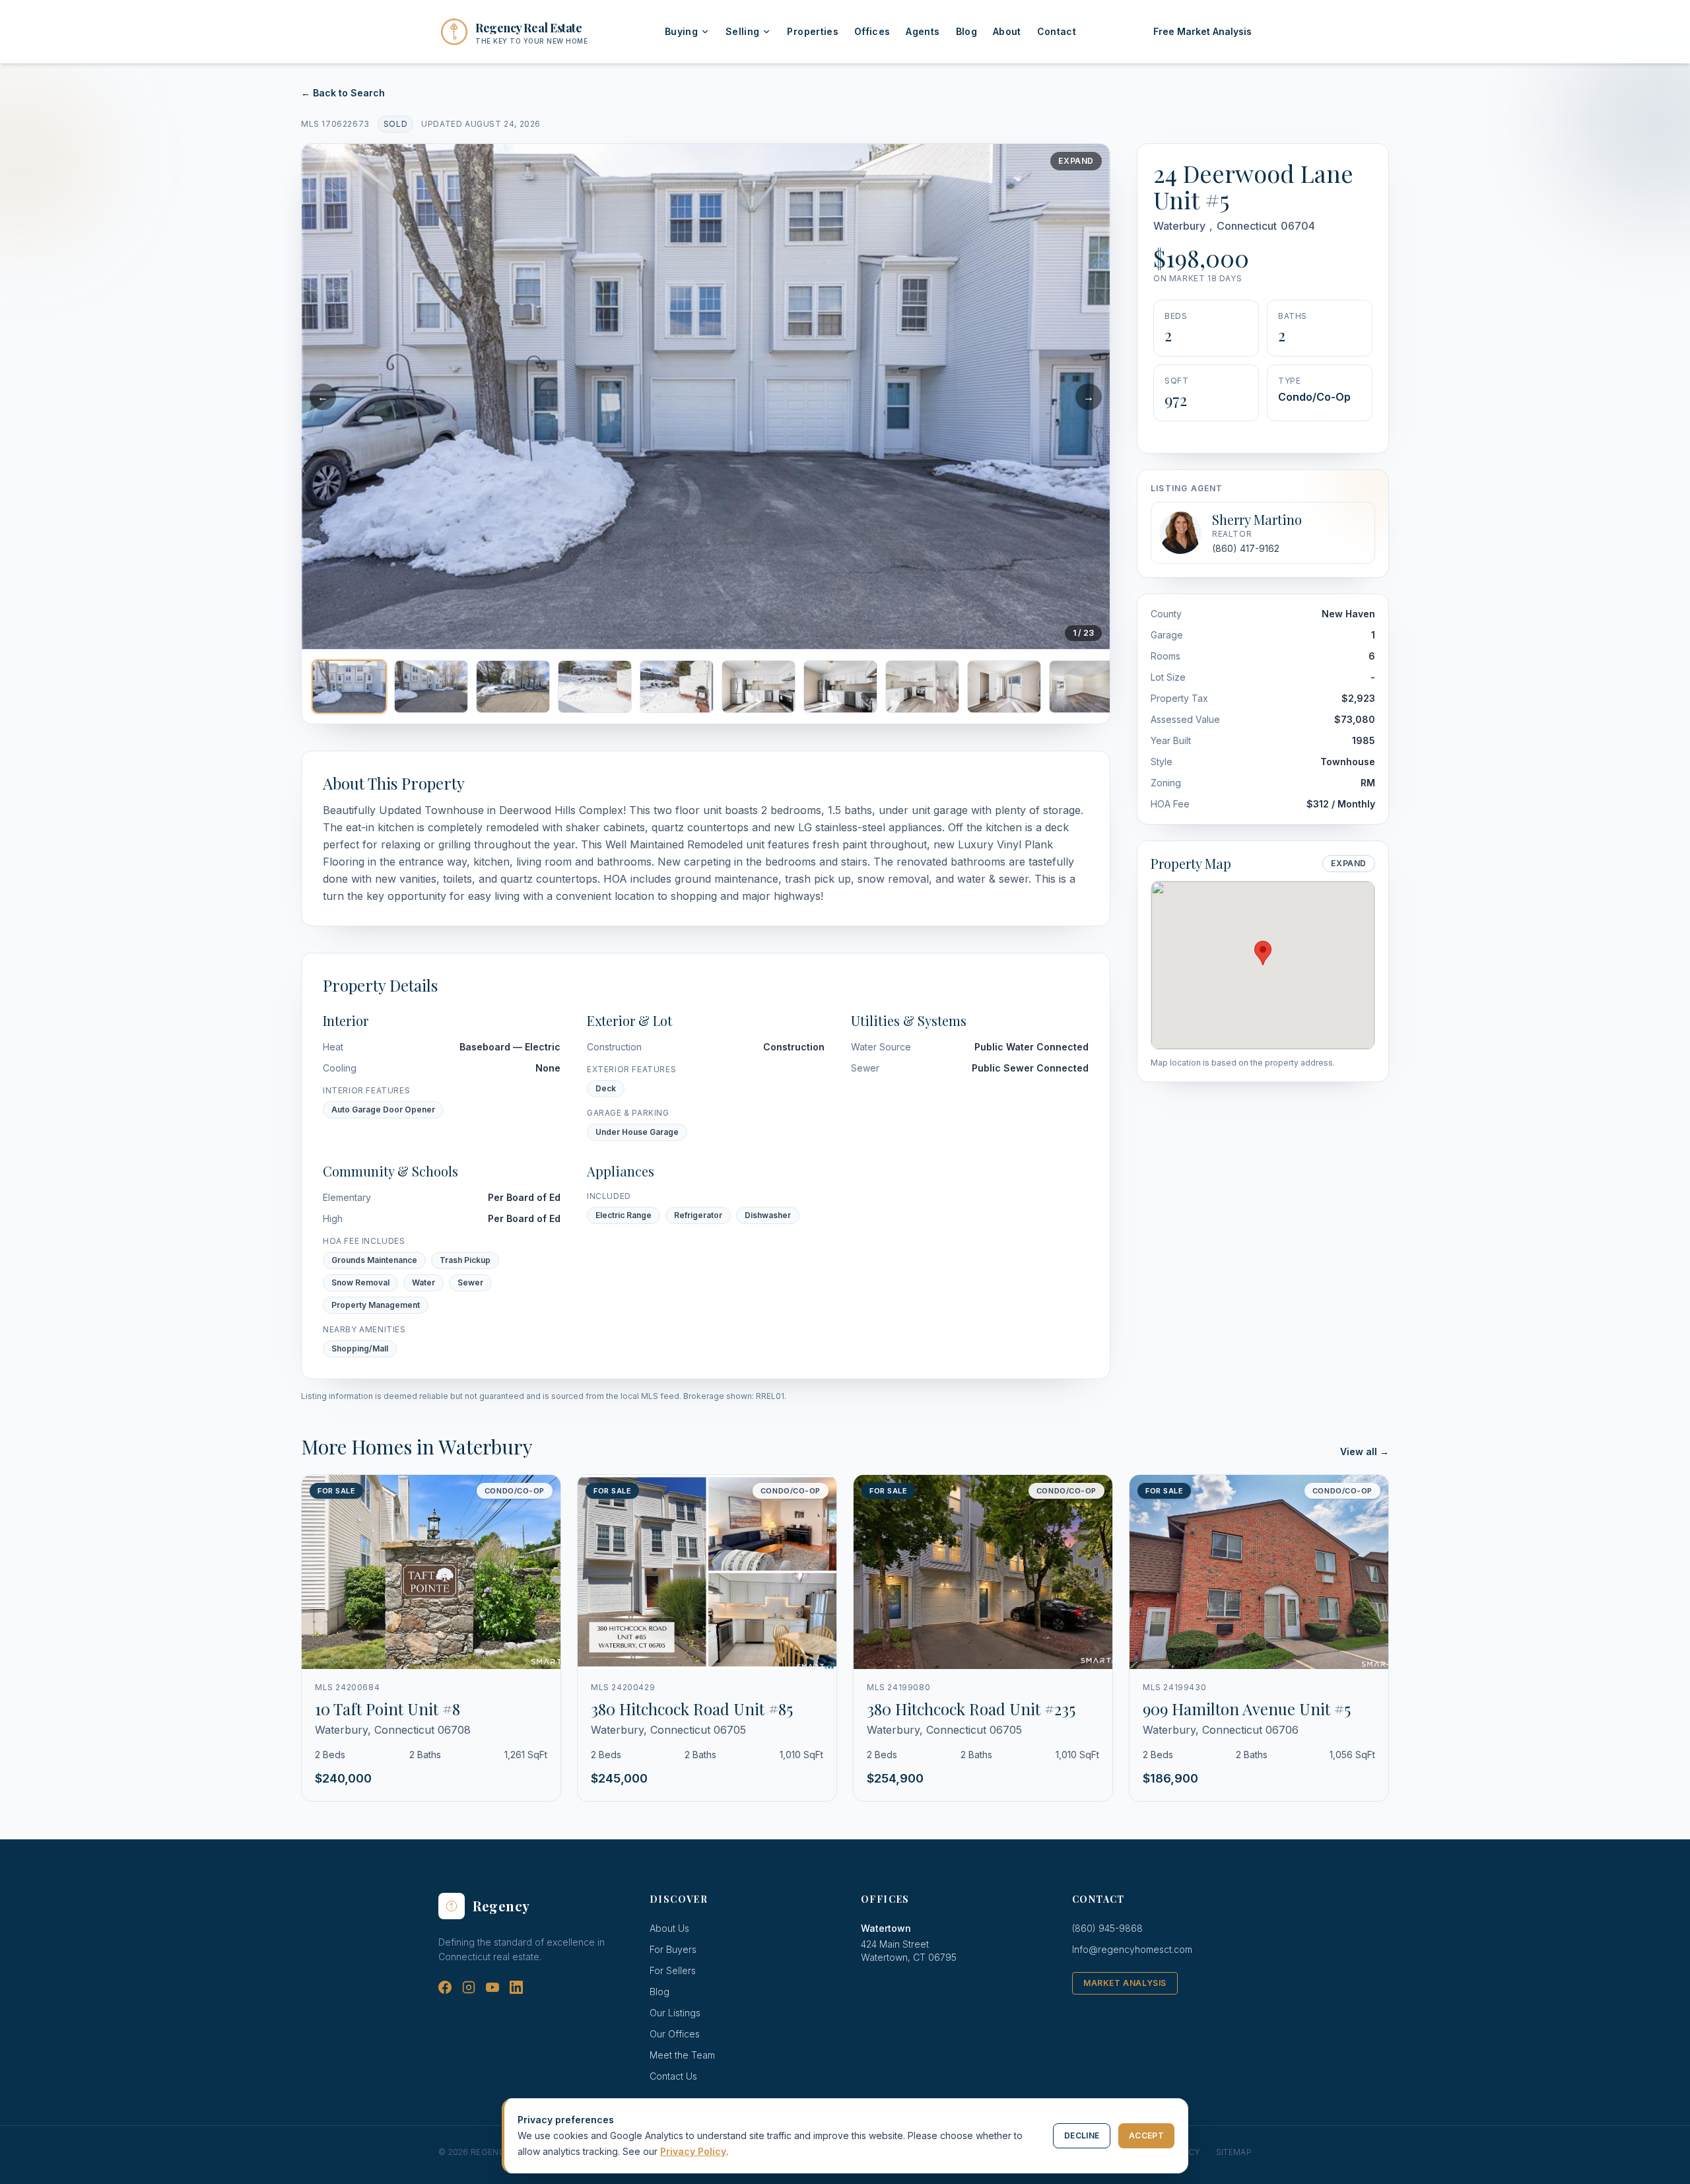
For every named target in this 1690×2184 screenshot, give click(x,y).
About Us (669, 1928)
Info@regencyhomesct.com (1132, 1949)
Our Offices (675, 2034)
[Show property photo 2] (431, 687)
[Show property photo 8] (922, 687)
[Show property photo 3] (513, 687)
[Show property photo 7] (840, 687)
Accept (1146, 2135)
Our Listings (675, 2013)
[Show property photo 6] (759, 687)
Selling (742, 31)
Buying (681, 31)
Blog (966, 31)
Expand (1076, 161)
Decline (1082, 2135)
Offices (872, 31)
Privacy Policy (693, 2151)
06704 (1298, 226)
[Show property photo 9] (1004, 687)
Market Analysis (1125, 1983)
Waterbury (1179, 226)
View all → (1365, 1451)
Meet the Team (682, 2055)
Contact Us (673, 2076)
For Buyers (673, 1949)
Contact (1057, 31)
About (1007, 31)
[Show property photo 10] (1086, 687)
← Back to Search (343, 93)
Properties (813, 31)
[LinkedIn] (516, 1987)
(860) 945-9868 (1107, 1928)
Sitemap (1234, 2152)
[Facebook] (445, 1987)
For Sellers (673, 1970)
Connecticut (1247, 226)
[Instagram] (469, 1987)
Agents (923, 31)
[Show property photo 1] (349, 687)
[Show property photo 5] (677, 687)
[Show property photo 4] (595, 687)
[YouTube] (492, 1987)
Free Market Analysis (1202, 31)
